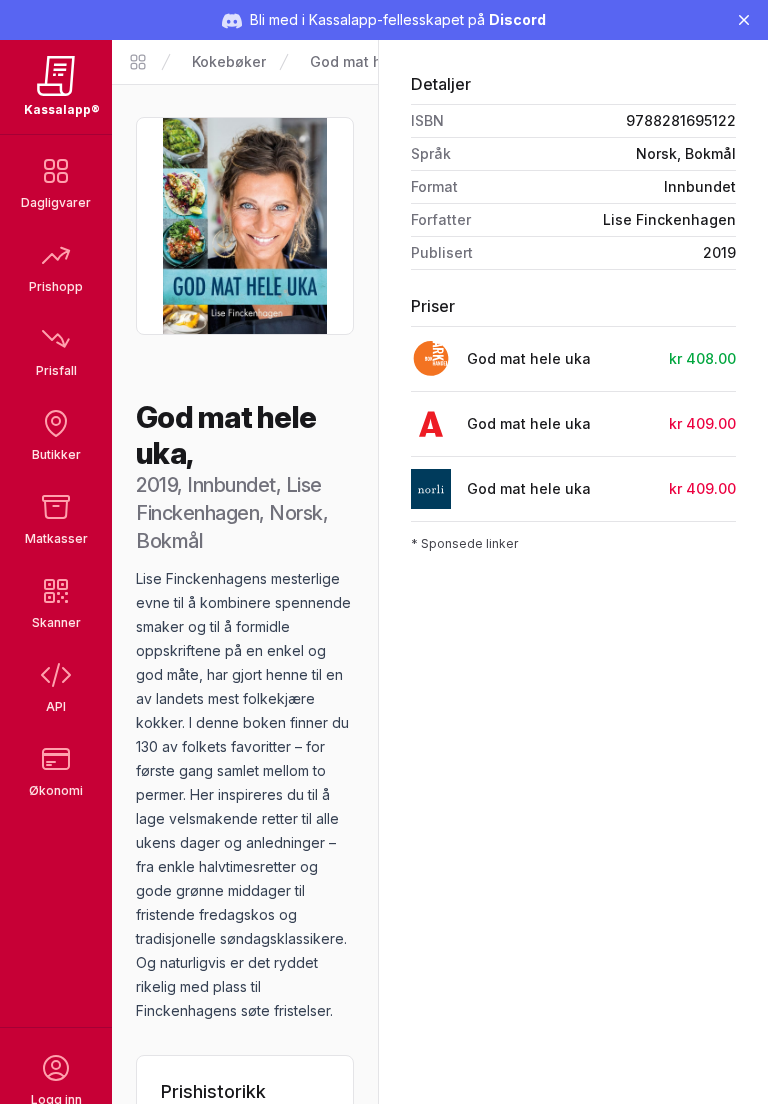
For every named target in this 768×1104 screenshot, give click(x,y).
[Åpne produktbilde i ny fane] (245, 226)
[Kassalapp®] (138, 62)
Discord (517, 19)
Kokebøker (229, 61)
